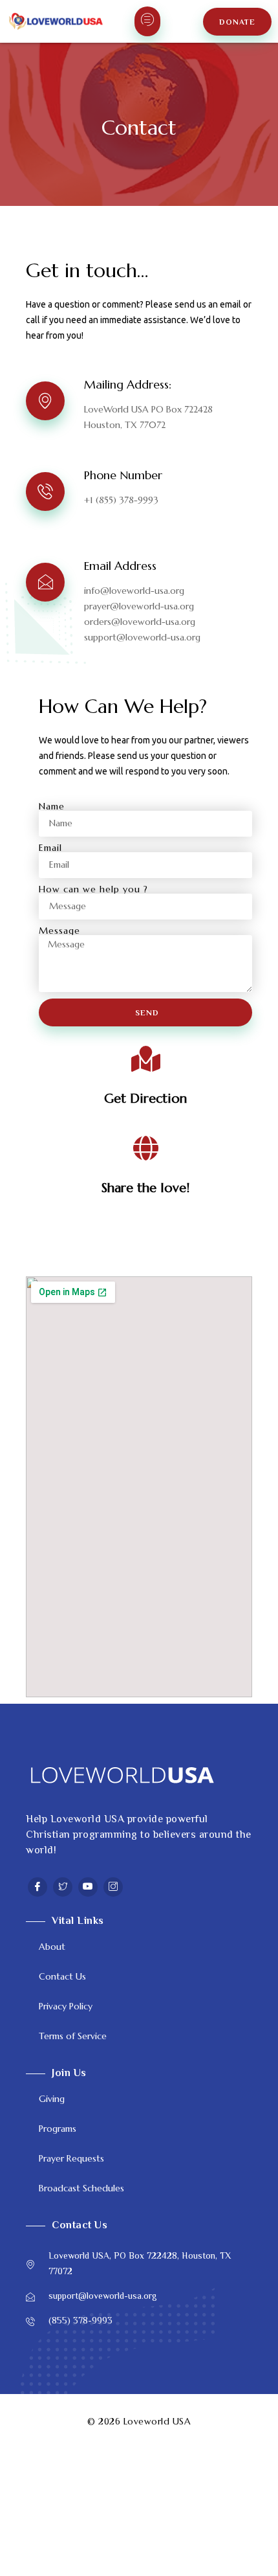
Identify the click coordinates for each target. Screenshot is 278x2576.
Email (50, 848)
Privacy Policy (66, 2006)
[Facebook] (37, 1887)
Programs (58, 2129)
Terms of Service (73, 2036)
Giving (52, 2099)
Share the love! (145, 1188)
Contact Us (62, 1976)
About (52, 1947)
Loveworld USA (157, 2421)
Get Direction (145, 1099)
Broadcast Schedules (81, 2188)
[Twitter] (63, 1887)
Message (59, 931)
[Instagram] (113, 1887)
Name (52, 806)
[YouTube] (88, 1887)
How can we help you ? (93, 889)
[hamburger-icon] (147, 21)
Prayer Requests (71, 2158)
